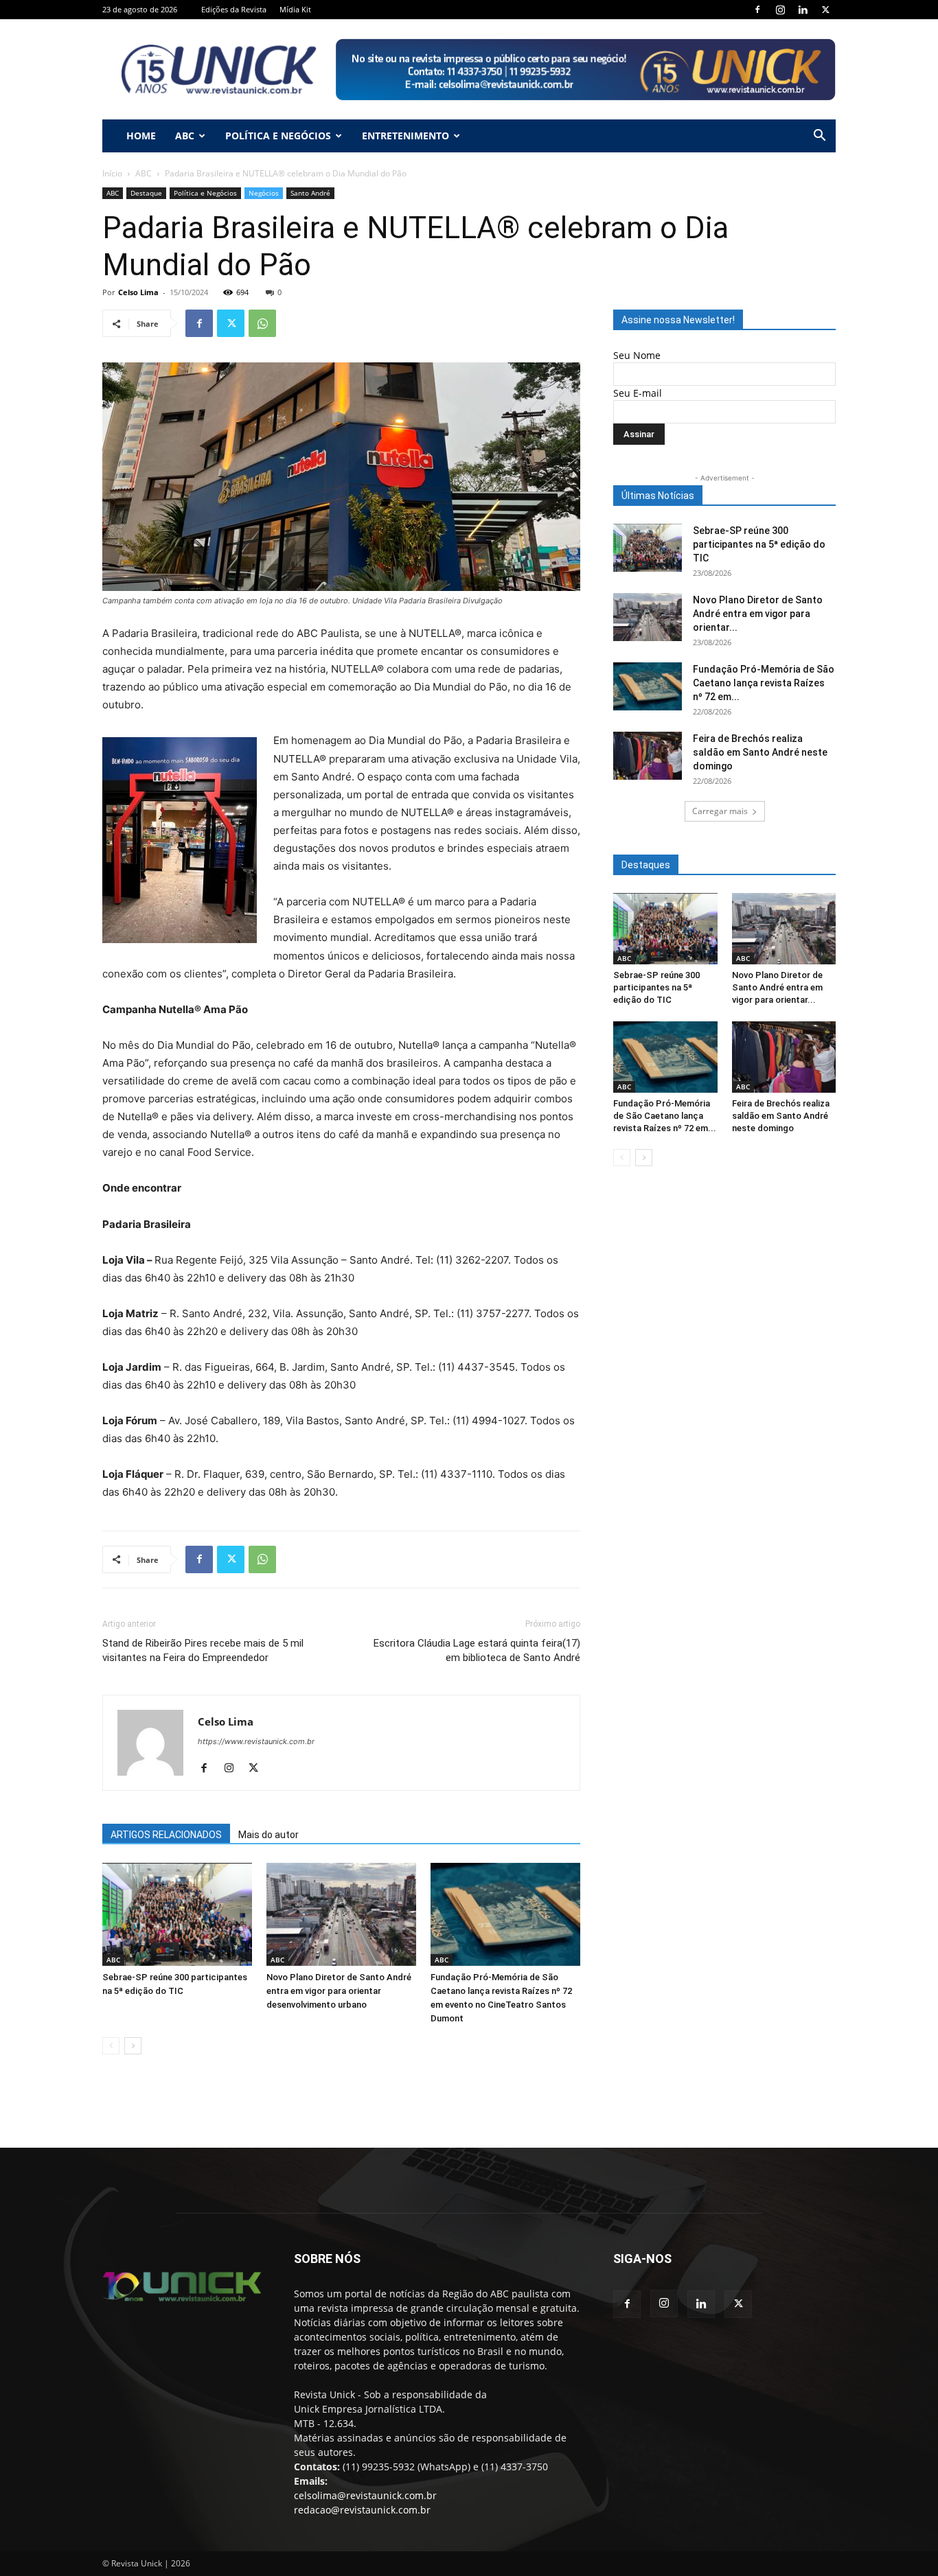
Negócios (264, 193)
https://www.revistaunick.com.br (256, 1741)
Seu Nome (637, 355)
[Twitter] (825, 10)
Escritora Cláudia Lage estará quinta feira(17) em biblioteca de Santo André (477, 1650)
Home (141, 136)
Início (112, 173)
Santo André (310, 193)
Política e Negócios (278, 136)
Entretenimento (405, 136)
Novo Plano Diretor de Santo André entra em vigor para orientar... (758, 614)
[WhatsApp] (262, 323)
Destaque (146, 193)
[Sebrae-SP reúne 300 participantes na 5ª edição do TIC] (177, 1914)
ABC (185, 136)
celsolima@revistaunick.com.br (365, 2495)
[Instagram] (780, 10)
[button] (819, 137)
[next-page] (133, 2046)
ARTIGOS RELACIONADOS (166, 1835)
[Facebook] (757, 10)
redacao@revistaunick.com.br (362, 2510)
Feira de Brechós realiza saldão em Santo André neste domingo (760, 752)
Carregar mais (720, 811)
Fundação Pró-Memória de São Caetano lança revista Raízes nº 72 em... (764, 683)
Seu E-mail (638, 393)
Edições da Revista (234, 9)
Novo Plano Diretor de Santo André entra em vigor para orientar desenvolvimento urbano (339, 1991)
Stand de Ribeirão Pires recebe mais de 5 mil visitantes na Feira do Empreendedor (203, 1650)
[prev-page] (111, 2046)
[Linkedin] (803, 10)
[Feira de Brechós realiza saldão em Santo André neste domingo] (648, 756)
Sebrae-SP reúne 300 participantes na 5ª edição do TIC (759, 544)
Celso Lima (138, 292)
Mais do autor (268, 1835)
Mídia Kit (295, 9)
